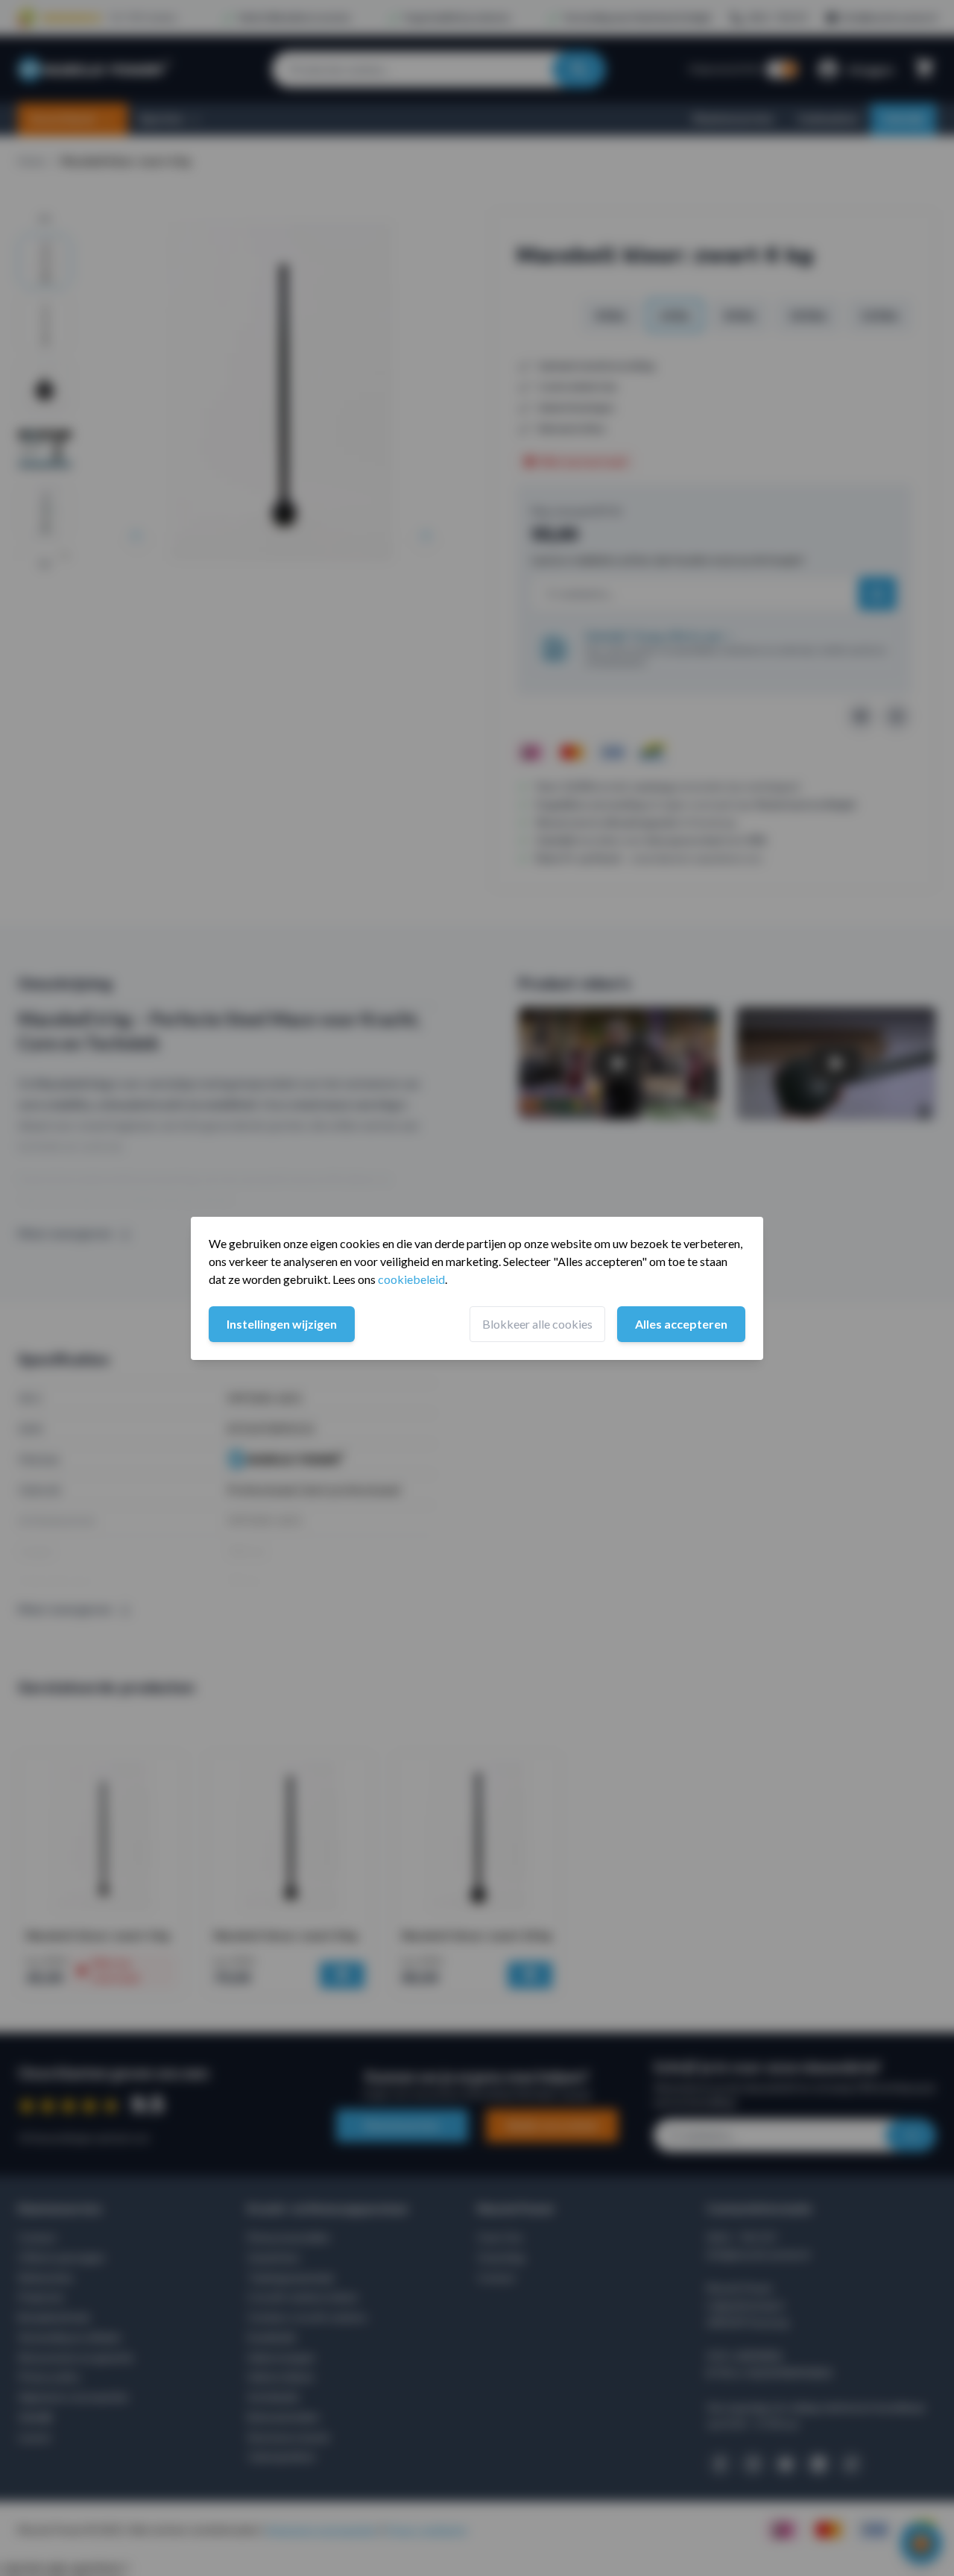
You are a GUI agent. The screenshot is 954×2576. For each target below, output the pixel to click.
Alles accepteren (681, 1324)
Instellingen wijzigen (282, 1324)
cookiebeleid (411, 1279)
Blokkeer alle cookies (537, 1324)
